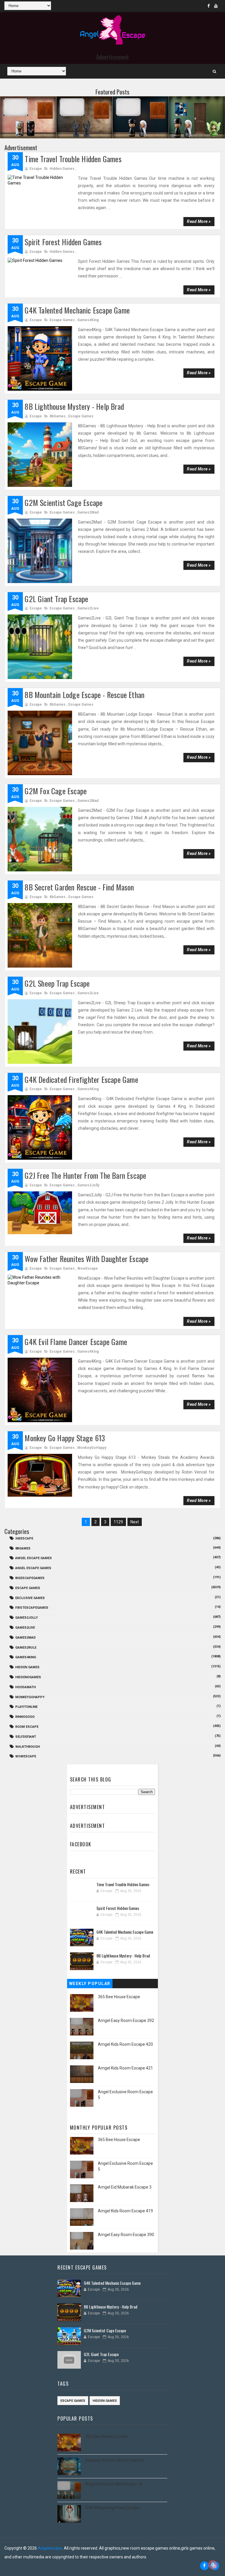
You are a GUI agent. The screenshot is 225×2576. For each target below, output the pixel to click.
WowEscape (88, 1268)
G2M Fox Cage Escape (56, 791)
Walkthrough (28, 1747)
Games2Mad (88, 512)
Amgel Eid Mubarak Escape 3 (125, 2187)
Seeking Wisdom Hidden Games (115, 2460)
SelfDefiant (26, 1737)
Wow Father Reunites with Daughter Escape (87, 1259)
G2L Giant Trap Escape (56, 599)
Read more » (199, 221)
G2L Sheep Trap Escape (57, 983)
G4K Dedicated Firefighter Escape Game (81, 1079)
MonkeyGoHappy (92, 1448)
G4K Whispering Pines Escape (112, 2508)
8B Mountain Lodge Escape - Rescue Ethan (85, 695)
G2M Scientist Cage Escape (64, 503)
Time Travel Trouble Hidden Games (73, 159)
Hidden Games (62, 169)
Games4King (88, 320)
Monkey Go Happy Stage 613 (65, 1438)
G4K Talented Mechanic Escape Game (77, 310)
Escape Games (62, 320)
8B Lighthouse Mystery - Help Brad (74, 406)
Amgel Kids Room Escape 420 (125, 2044)
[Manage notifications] (213, 2565)
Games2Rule (26, 1648)
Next (135, 1522)
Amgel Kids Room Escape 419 (125, 2211)
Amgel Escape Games (34, 1558)
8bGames (58, 416)
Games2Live (88, 608)
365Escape (24, 1538)
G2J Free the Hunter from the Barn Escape (85, 1175)
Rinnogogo (25, 1717)
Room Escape (27, 1727)
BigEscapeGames (30, 1578)
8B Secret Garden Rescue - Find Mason (79, 887)
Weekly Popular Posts (90, 1985)
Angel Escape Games (33, 1568)
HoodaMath (25, 1687)
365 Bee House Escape (119, 1997)
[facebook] (209, 6)
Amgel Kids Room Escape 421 (125, 2068)
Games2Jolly (88, 1185)
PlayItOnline (26, 1707)
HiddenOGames (28, 1677)
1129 (118, 1522)
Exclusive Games (30, 1598)
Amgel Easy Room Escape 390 (126, 2235)
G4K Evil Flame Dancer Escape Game (76, 1342)
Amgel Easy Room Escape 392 (126, 2021)
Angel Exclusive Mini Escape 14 (114, 2484)
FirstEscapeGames (32, 1608)
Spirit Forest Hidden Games (63, 242)
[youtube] (216, 6)
